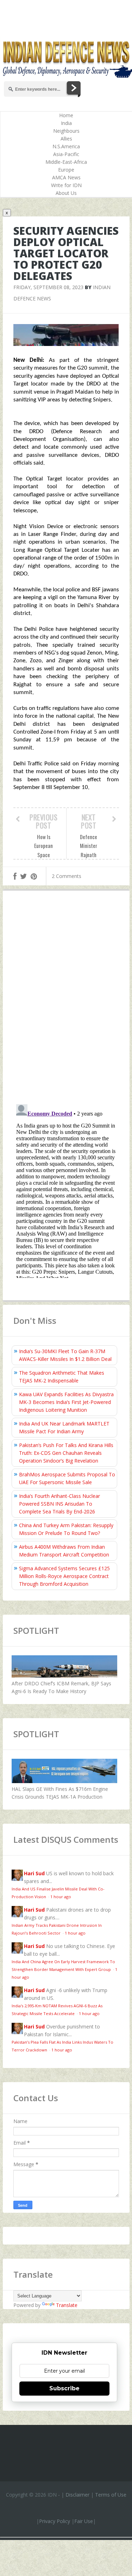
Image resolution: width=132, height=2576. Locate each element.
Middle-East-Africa (66, 162)
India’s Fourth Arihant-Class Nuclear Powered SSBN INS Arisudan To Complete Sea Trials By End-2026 (59, 1504)
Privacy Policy (55, 2521)
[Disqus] (66, 999)
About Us (66, 193)
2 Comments (67, 876)
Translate (67, 2305)
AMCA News (66, 177)
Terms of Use (111, 2495)
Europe (66, 170)
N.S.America (66, 146)
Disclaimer (77, 2495)
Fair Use (84, 2521)
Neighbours (66, 131)
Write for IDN (66, 185)
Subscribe (64, 2388)
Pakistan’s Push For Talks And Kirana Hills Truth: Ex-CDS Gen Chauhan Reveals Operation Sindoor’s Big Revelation (66, 1453)
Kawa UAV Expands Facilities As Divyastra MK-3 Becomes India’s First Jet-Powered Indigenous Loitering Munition (66, 1402)
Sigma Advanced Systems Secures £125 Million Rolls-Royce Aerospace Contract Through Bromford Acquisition (64, 1576)
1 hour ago (61, 1897)
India (66, 123)
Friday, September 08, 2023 (48, 287)
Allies (66, 139)
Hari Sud (34, 1873)
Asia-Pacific (66, 154)
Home (66, 115)
